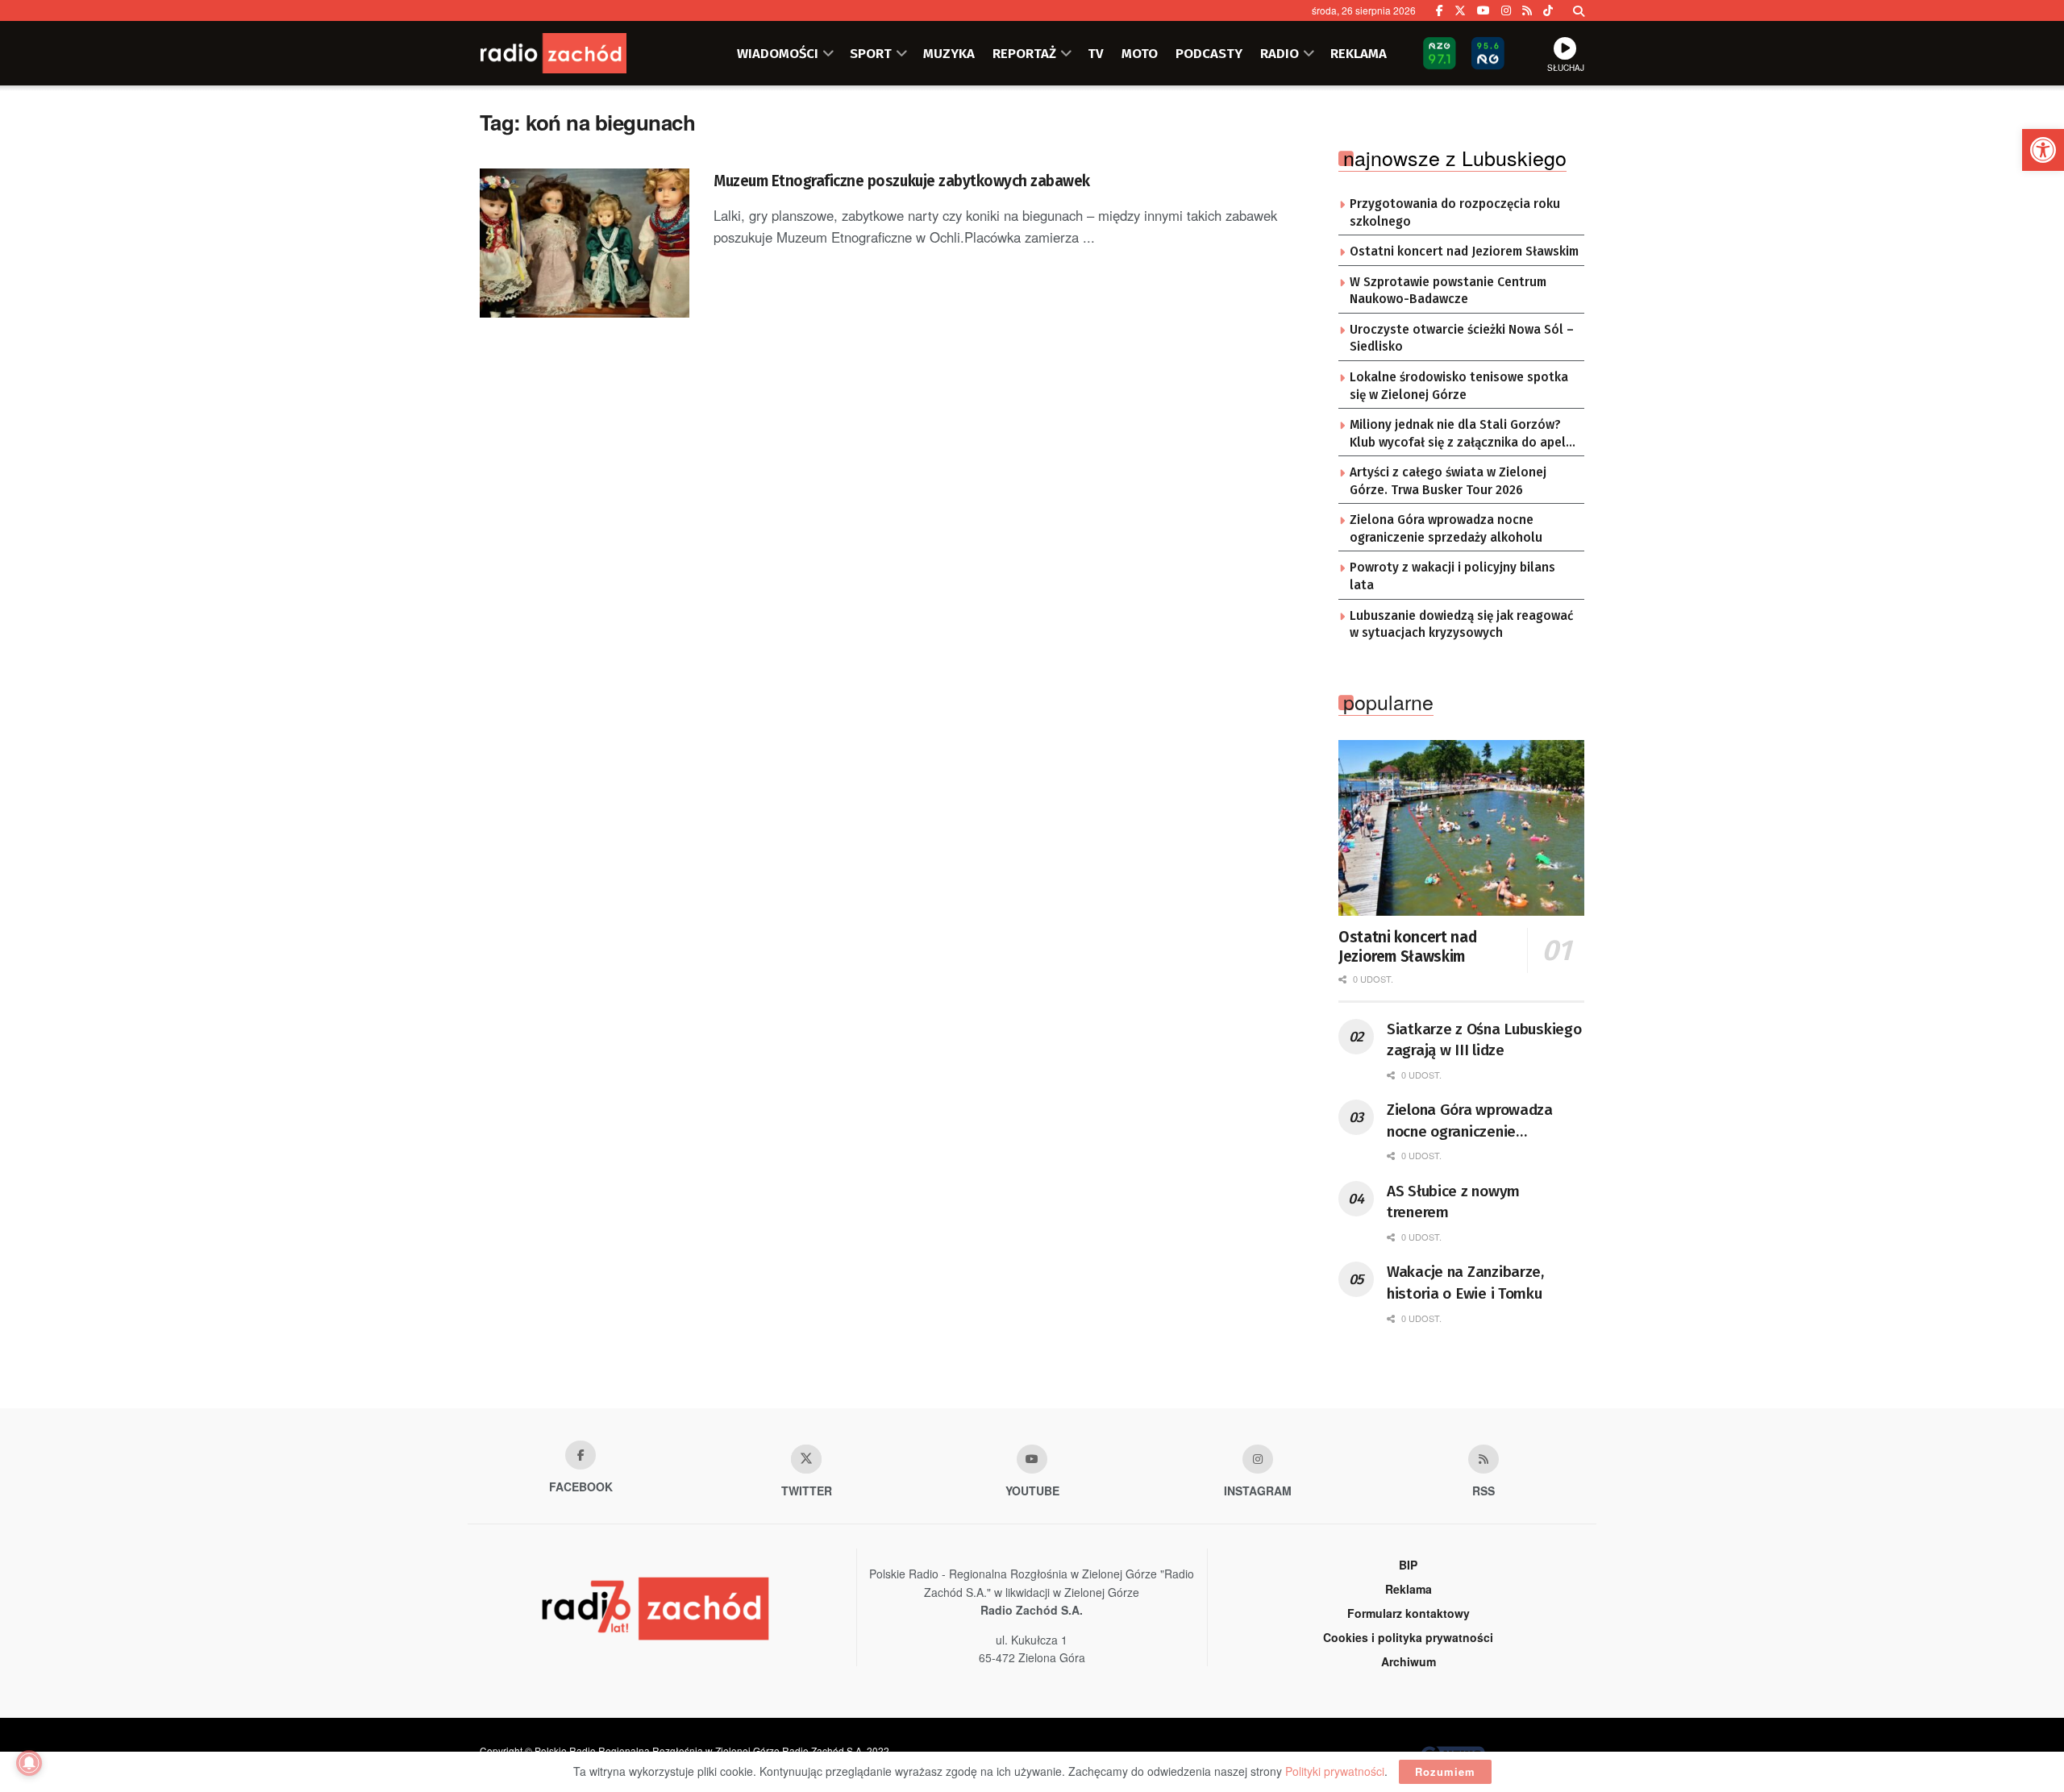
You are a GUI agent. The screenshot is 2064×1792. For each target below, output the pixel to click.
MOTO (1140, 53)
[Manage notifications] (29, 1763)
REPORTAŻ (1024, 53)
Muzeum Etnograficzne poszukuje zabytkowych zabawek (902, 181)
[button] (2043, 150)
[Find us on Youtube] (1032, 1459)
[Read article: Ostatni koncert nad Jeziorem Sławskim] (1461, 828)
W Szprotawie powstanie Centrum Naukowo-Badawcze (1448, 291)
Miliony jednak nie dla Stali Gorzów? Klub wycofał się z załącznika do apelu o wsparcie (1461, 434)
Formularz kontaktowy (1409, 1613)
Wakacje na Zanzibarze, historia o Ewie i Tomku (1465, 1283)
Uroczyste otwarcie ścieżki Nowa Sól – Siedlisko (1462, 339)
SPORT (871, 53)
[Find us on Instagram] (1506, 10)
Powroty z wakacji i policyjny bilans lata (1452, 576)
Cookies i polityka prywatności (1408, 1637)
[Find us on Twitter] (1460, 10)
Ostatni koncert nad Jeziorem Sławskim (1464, 252)
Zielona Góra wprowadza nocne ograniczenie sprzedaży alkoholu (1446, 529)
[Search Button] (1579, 10)
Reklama (1409, 1589)
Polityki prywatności (1335, 1771)
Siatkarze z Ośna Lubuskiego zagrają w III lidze (1484, 1040)
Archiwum (1409, 1661)
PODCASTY (1209, 53)
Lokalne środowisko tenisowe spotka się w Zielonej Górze (1459, 386)
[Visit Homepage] (576, 53)
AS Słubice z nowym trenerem (1453, 1202)
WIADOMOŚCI (778, 53)
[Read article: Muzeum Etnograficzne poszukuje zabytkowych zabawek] (585, 243)
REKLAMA (1359, 53)
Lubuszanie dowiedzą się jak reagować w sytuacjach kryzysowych (1461, 625)
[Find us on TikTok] (1548, 10)
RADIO (1280, 53)
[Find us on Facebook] (1440, 10)
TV (1096, 53)
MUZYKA (949, 53)
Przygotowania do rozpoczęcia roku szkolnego (1455, 213)
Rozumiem (1445, 1771)
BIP (1408, 1565)
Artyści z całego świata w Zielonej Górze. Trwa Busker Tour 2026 (1448, 481)
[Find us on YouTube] (1483, 10)
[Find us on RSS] (1527, 10)
